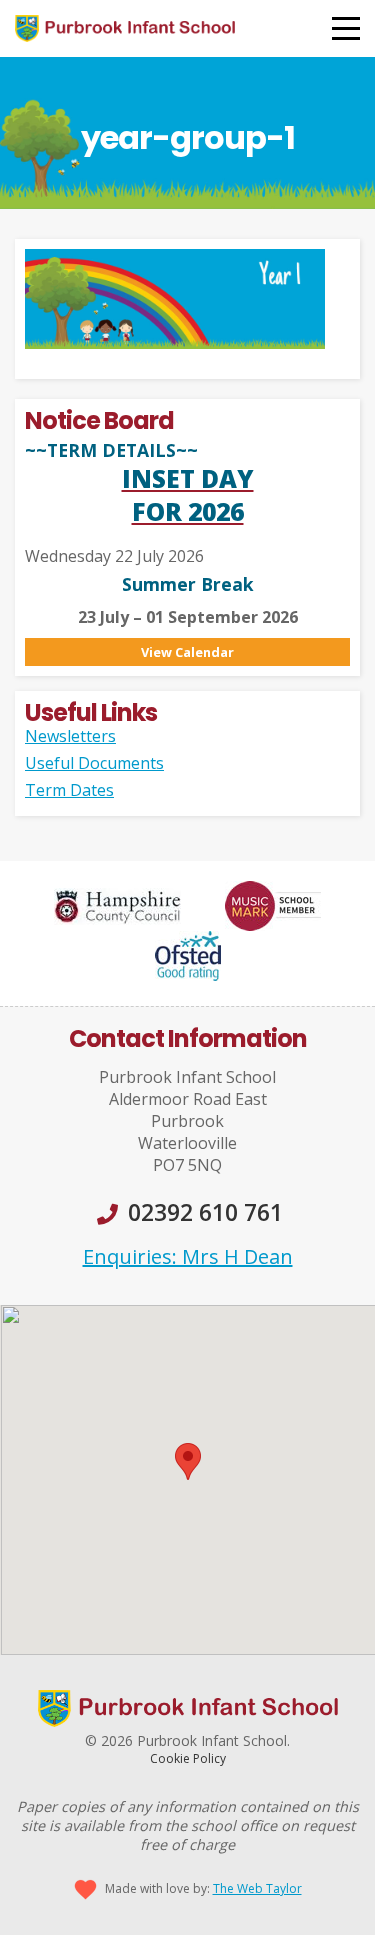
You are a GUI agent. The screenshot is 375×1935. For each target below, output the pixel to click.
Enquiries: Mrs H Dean (188, 1256)
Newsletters (70, 736)
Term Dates (69, 790)
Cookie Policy (188, 1758)
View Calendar (187, 652)
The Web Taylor (257, 1888)
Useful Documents (94, 763)
